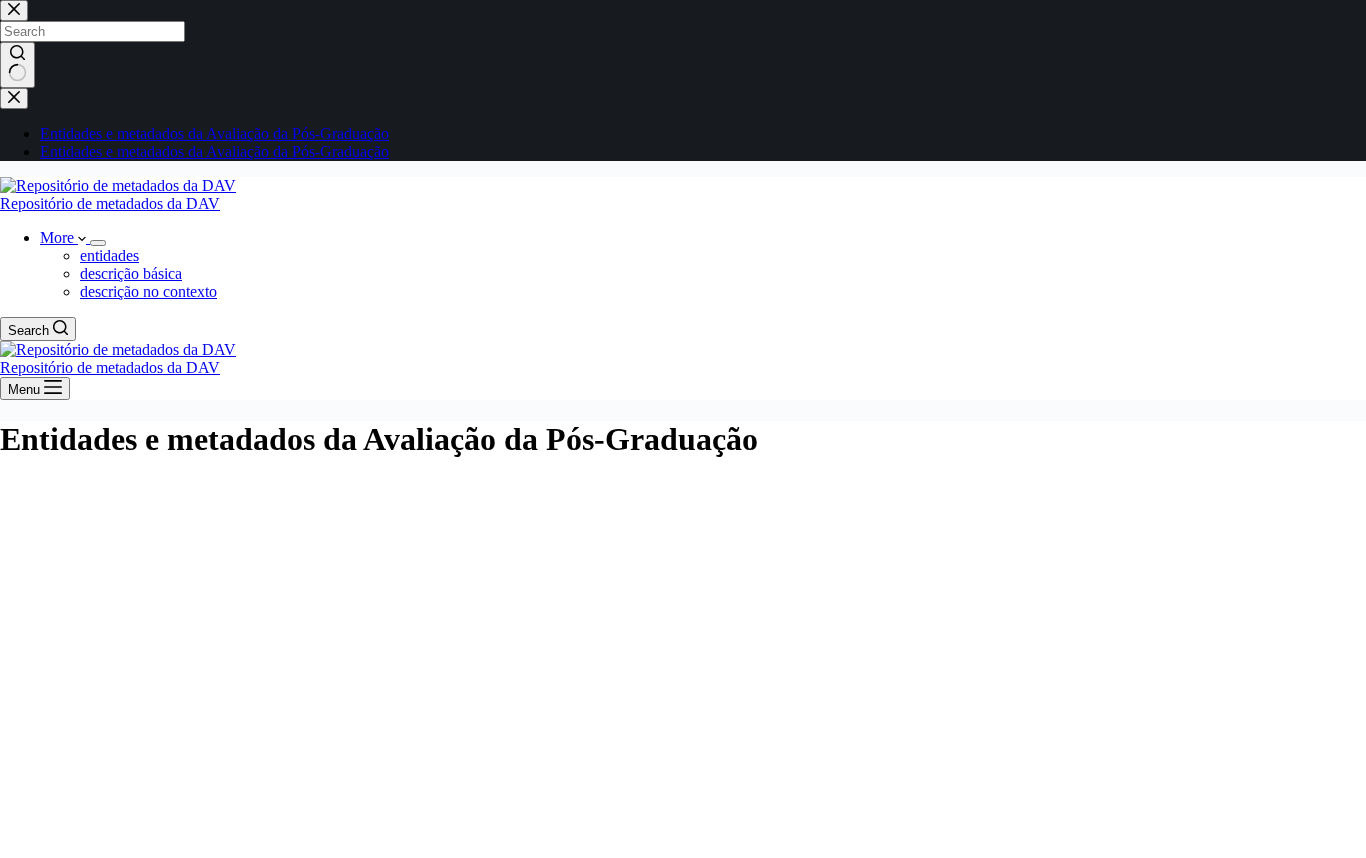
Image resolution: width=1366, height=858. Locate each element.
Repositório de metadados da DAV (110, 203)
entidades (109, 255)
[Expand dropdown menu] (98, 243)
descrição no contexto (148, 291)
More (59, 237)
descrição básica (131, 273)
